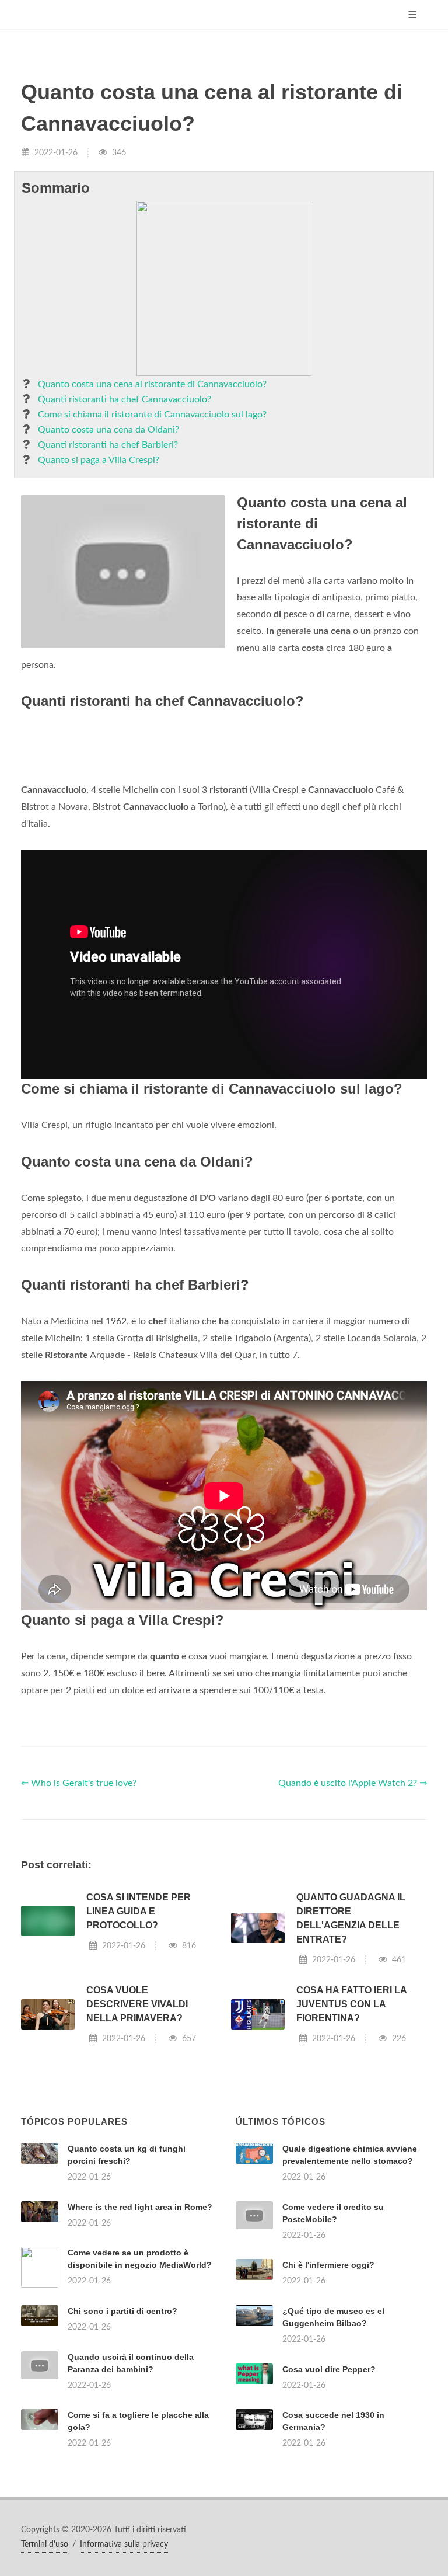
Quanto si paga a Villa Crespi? (99, 460)
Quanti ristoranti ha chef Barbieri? (108, 445)
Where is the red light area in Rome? (140, 2207)
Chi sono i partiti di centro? (123, 2311)
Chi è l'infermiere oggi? (328, 2265)
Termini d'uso (45, 2544)
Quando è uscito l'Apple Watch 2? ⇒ (353, 1783)
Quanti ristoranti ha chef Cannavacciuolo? (125, 399)
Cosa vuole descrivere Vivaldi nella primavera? (137, 2004)
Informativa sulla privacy (124, 2544)
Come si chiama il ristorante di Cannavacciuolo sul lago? (152, 415)
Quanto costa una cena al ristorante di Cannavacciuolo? (152, 384)
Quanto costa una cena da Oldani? (108, 430)
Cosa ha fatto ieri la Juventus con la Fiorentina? (351, 2004)
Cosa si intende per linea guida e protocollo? (139, 1911)
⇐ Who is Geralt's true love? (79, 1783)
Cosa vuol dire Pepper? (329, 2369)
